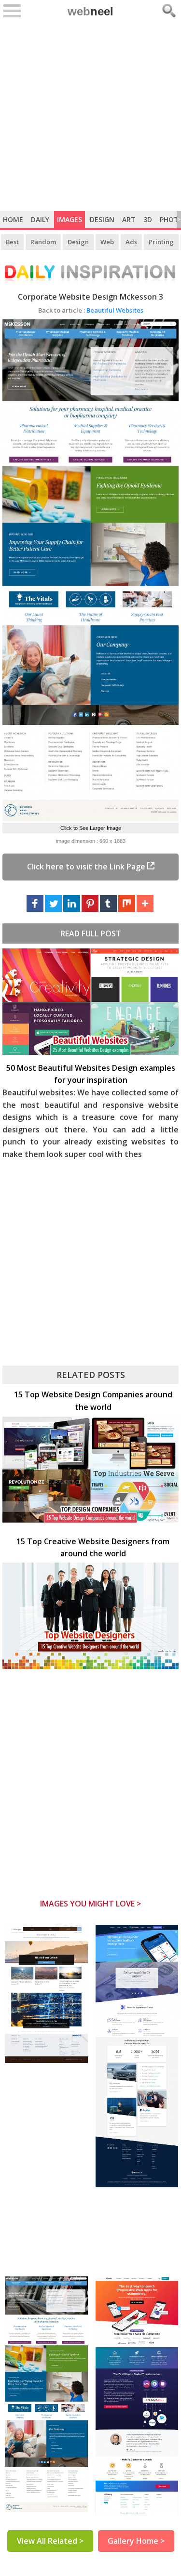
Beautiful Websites (91, 310)
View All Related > (50, 2541)
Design (102, 219)
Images (70, 219)
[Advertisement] (90, 116)
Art (129, 219)
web (90, 11)
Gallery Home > (136, 2541)
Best (12, 242)
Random (43, 242)
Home (13, 219)
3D (148, 219)
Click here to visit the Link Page (87, 867)
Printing (161, 242)
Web (107, 242)
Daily (40, 219)
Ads (131, 242)
